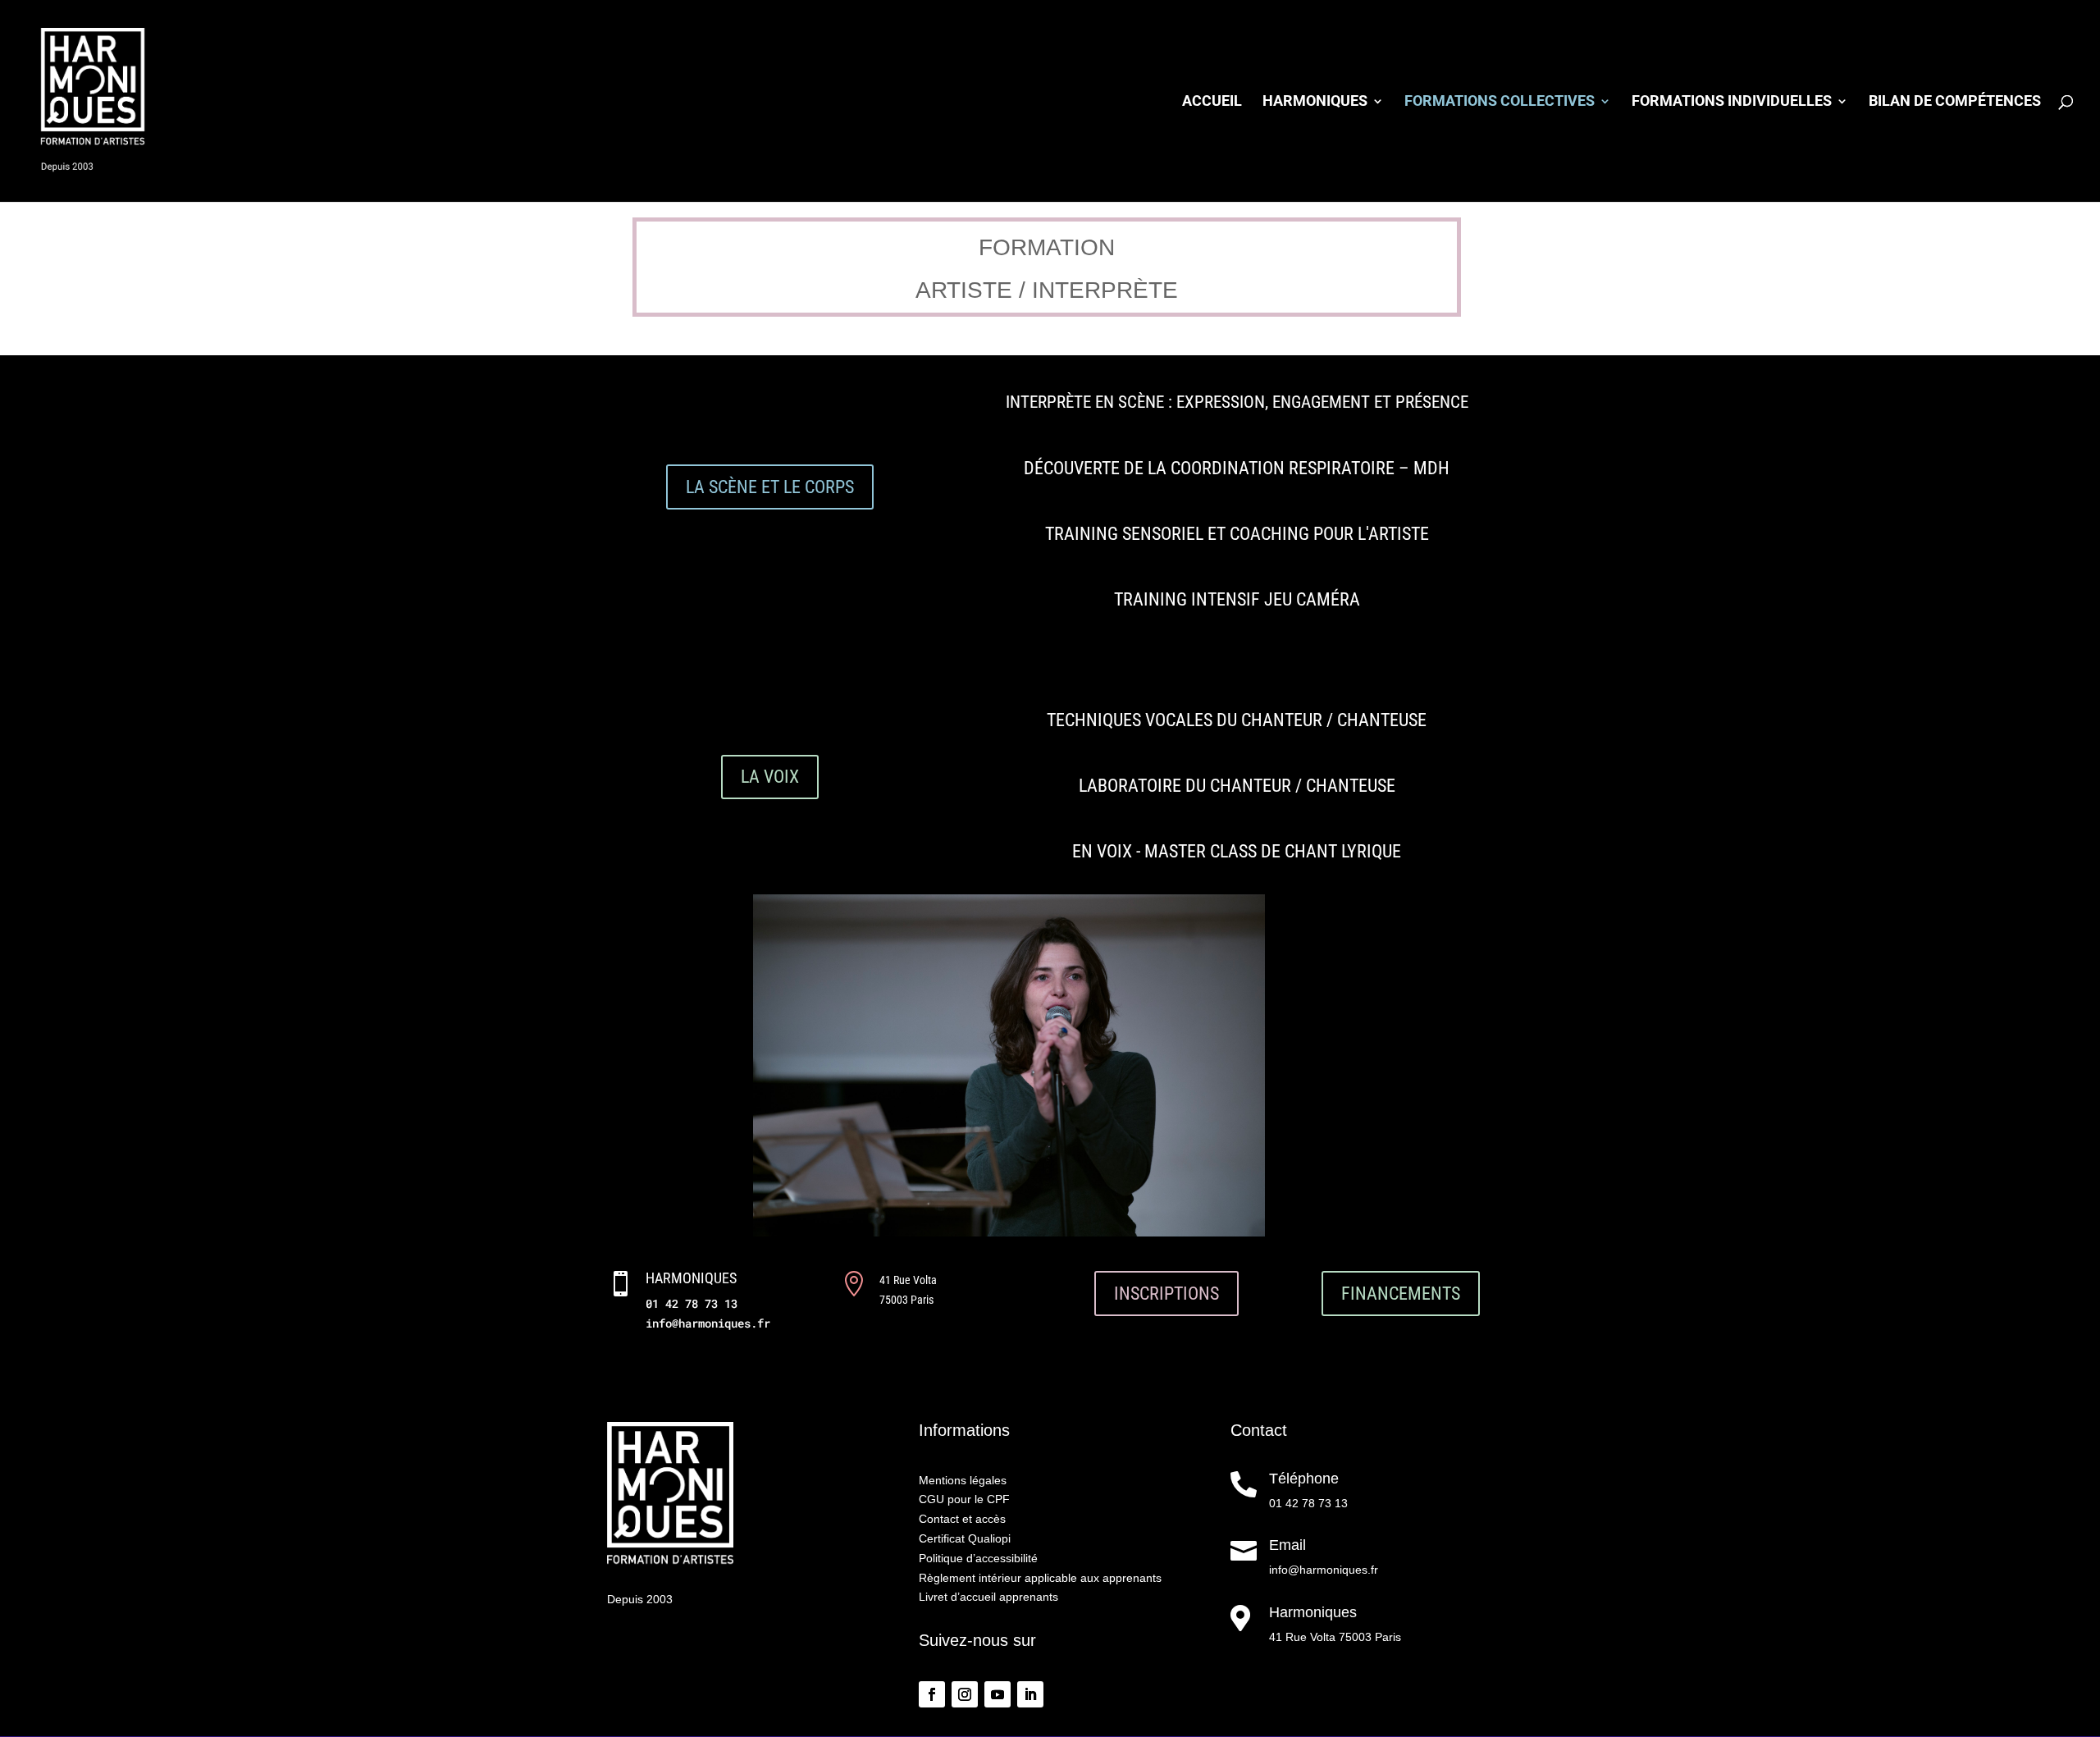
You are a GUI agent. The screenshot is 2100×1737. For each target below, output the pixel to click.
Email (1287, 1545)
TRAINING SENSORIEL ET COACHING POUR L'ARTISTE (1237, 534)
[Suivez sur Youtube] (997, 1694)
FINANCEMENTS (1401, 1294)
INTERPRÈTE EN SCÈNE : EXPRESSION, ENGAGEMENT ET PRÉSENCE (1237, 402)
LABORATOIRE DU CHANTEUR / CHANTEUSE (1237, 786)
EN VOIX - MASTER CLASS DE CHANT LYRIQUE (1237, 851)
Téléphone (1304, 1479)
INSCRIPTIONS (1166, 1294)
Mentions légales (963, 1480)
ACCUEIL (1212, 102)
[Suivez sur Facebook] (932, 1694)
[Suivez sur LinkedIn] (1030, 1694)
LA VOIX (770, 777)
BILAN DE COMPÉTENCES (1955, 102)
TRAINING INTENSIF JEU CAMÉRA (1237, 599)
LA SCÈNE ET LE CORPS (770, 487)
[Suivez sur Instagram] (965, 1694)
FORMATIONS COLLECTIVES (1500, 102)
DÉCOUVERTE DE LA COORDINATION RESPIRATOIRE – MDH (1237, 468)
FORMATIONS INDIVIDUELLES (1732, 102)
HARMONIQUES (1315, 102)
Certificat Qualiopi (965, 1538)
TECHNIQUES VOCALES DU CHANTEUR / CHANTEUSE (1237, 720)
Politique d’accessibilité (978, 1558)
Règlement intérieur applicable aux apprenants (1040, 1578)
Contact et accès (962, 1519)
